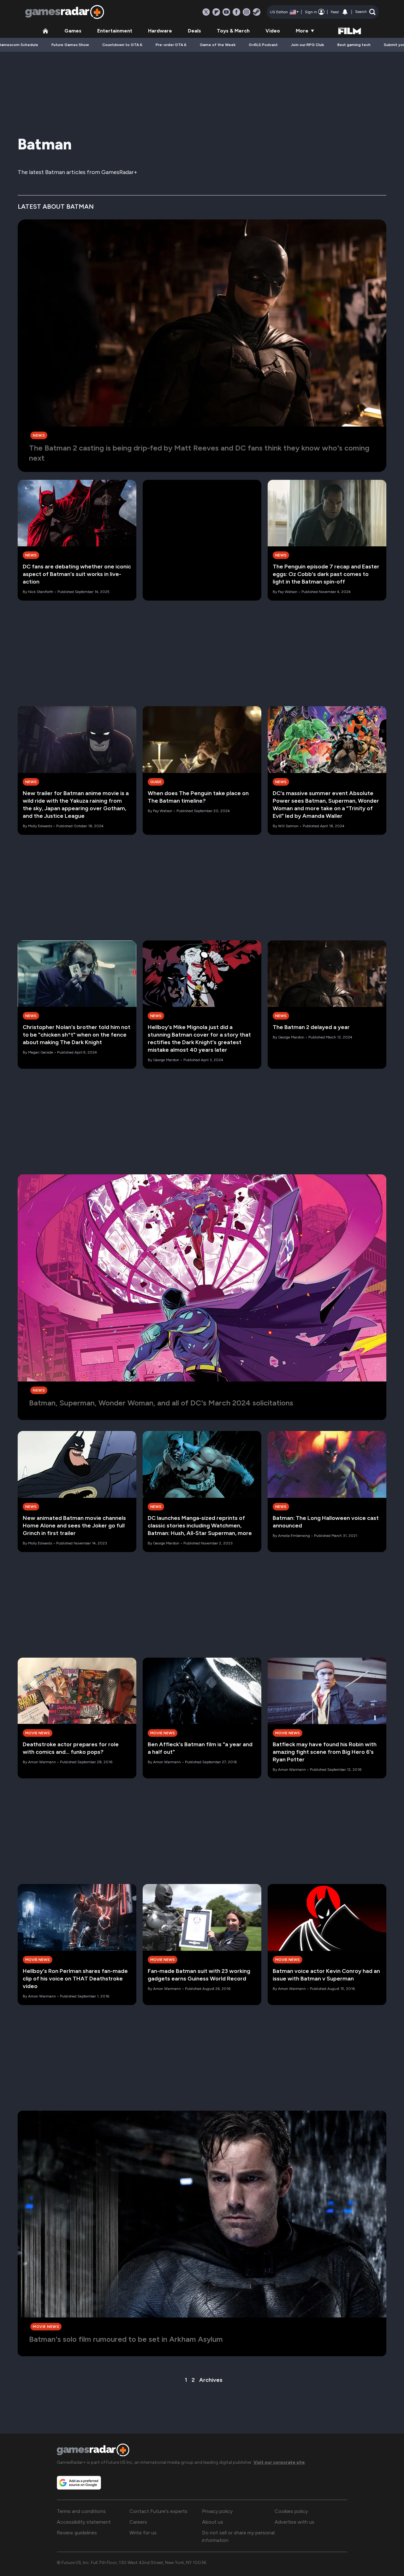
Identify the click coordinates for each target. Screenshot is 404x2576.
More (302, 31)
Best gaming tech (354, 45)
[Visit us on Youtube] (226, 12)
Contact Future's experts (158, 2511)
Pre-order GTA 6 (171, 45)
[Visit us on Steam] (257, 12)
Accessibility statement (84, 2522)
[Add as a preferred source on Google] (79, 2483)
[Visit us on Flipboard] (216, 12)
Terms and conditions (81, 2511)
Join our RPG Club (308, 45)
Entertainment (115, 31)
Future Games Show (70, 45)
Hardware (160, 31)
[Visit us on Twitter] (206, 12)
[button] (365, 12)
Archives (211, 2380)
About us (213, 2522)
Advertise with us (294, 2522)
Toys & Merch (233, 31)
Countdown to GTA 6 (122, 45)
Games (73, 31)
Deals (194, 31)
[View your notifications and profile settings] (345, 12)
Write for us (143, 2533)
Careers (138, 2522)
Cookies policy (291, 2511)
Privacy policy (217, 2511)
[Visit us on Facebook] (236, 12)
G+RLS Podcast (263, 45)
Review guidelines (77, 2533)
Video (273, 31)
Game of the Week (218, 45)
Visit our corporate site (279, 2462)
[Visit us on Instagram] (247, 12)
